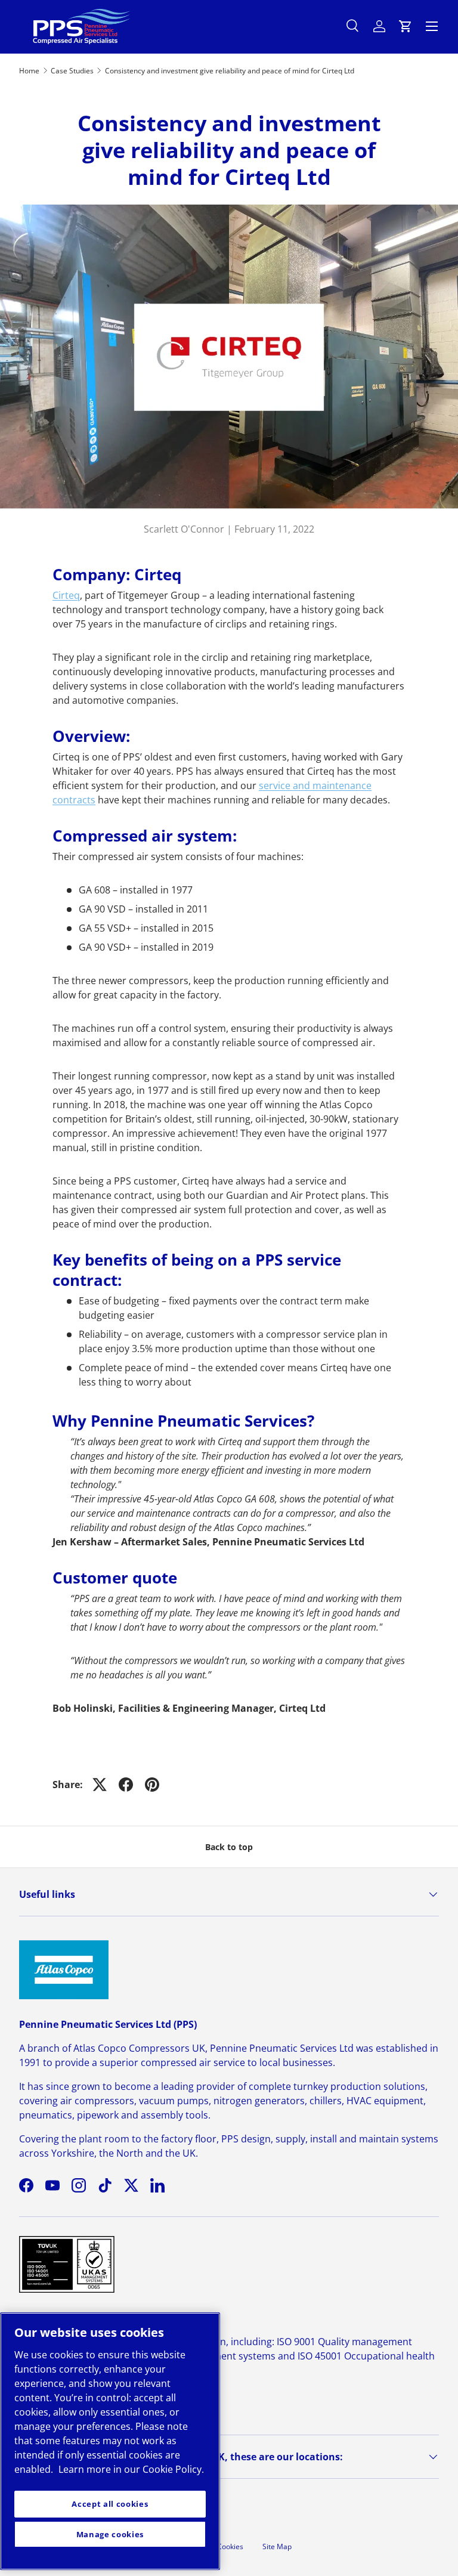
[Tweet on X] (100, 1785)
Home (29, 71)
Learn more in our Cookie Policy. (131, 2469)
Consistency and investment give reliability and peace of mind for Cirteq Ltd (230, 71)
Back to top (229, 1847)
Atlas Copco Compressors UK (139, 2048)
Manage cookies (110, 2534)
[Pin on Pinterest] (152, 1785)
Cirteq (66, 595)
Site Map (277, 2546)
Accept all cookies (110, 2504)
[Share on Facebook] (126, 1785)
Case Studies (72, 71)
